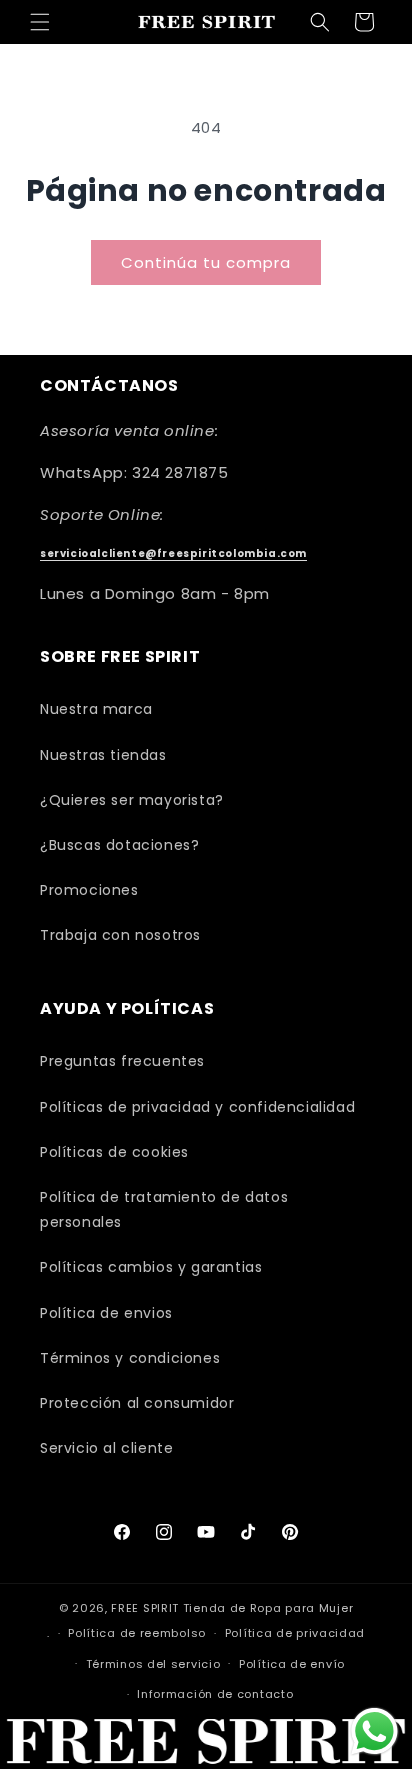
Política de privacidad (295, 1633)
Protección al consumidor (137, 1403)
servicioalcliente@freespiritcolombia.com (173, 553)
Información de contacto (215, 1694)
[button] (40, 22)
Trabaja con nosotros (120, 935)
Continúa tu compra (206, 262)
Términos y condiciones (130, 1358)
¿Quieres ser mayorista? (132, 800)
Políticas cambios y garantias (151, 1267)
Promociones (89, 890)
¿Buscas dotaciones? (119, 845)
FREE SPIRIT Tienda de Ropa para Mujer (232, 1608)
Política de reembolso (137, 1633)
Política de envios (106, 1313)
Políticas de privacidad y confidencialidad (197, 1107)
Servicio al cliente (106, 1448)
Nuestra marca (96, 709)
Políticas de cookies (114, 1152)
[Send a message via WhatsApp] (374, 1731)
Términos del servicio (153, 1664)
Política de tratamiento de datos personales (164, 1209)
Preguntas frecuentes (122, 1061)
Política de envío (292, 1664)
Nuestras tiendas (103, 755)
